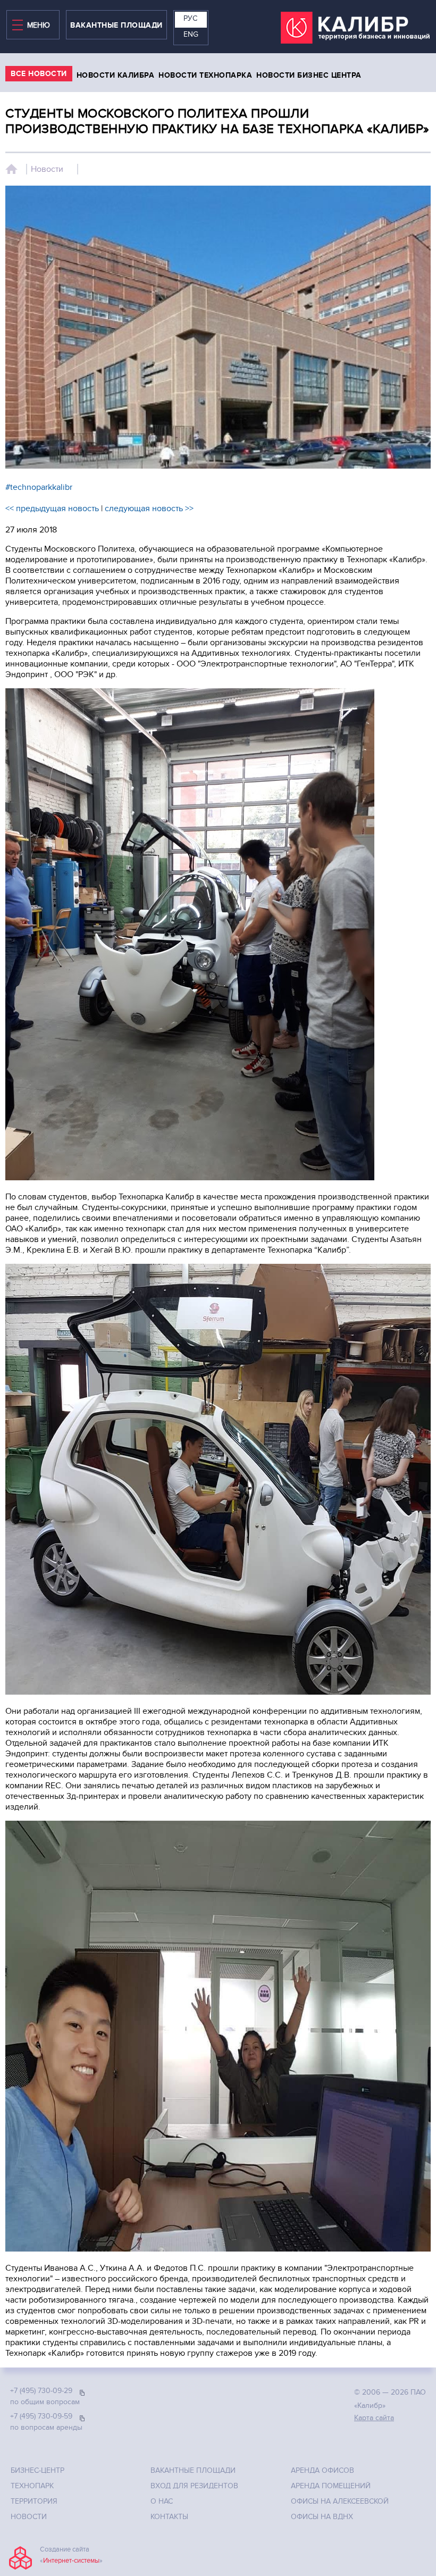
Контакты (169, 2517)
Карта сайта (374, 2418)
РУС (190, 18)
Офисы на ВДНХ (322, 2517)
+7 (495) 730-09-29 (41, 2391)
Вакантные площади (193, 2470)
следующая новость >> (149, 508)
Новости (47, 169)
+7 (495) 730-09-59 (41, 2416)
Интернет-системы (71, 2561)
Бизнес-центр (37, 2470)
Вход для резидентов (194, 2486)
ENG (191, 34)
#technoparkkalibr (39, 487)
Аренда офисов (322, 2470)
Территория (34, 2501)
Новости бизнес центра (309, 75)
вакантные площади (116, 25)
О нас (162, 2501)
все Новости (39, 74)
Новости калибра (116, 75)
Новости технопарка (205, 75)
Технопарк (32, 2486)
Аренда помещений (331, 2486)
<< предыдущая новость (52, 508)
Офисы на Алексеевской (340, 2501)
